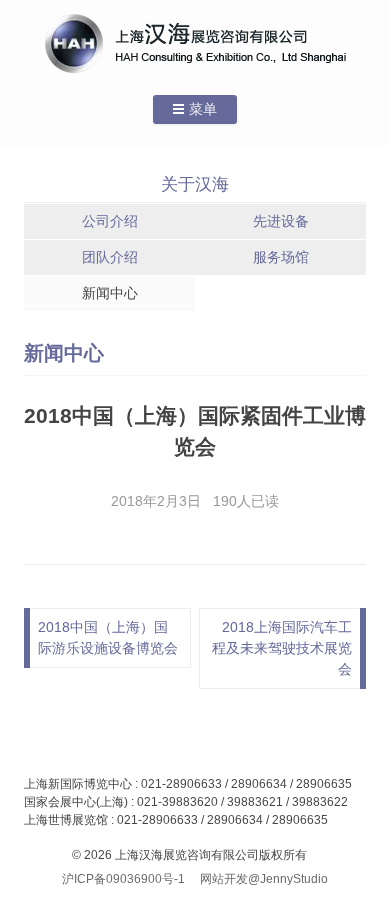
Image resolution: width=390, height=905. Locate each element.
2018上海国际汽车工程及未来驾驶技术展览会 (282, 648)
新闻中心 (110, 293)
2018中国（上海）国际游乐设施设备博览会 (108, 637)
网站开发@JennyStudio (264, 879)
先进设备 (281, 221)
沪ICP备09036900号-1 (123, 879)
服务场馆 (281, 257)
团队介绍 (110, 257)
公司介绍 (110, 221)
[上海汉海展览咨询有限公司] (195, 43)
